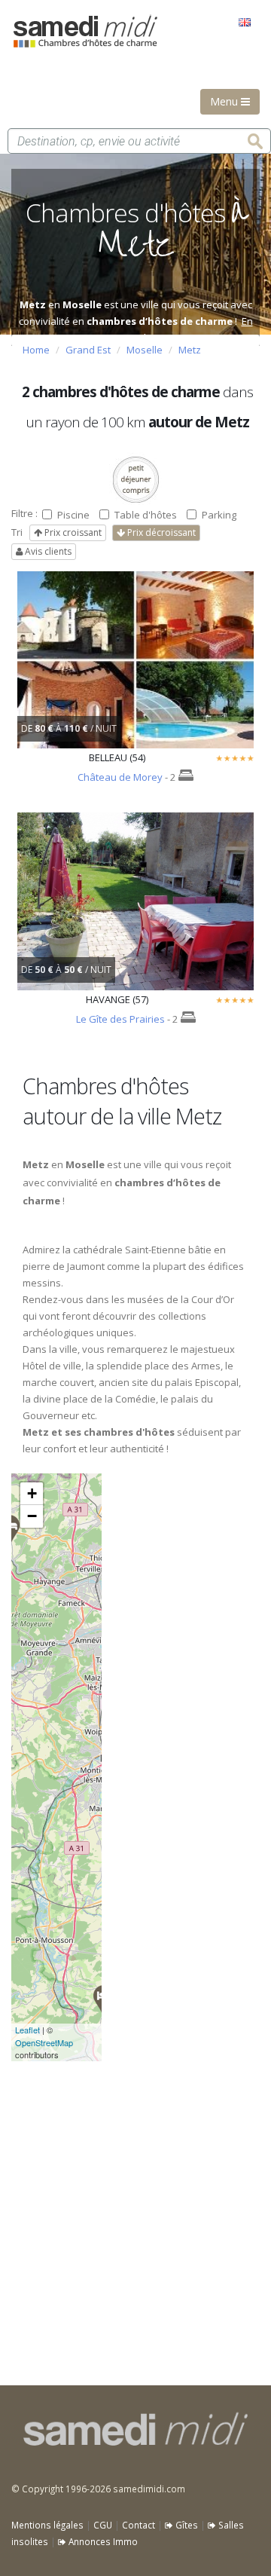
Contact (139, 2525)
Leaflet (27, 2030)
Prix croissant (72, 532)
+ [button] (32, 1493)
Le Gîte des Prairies (120, 1019)
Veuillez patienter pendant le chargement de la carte (47, 1767)
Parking (219, 515)
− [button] (32, 1516)
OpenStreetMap (44, 2042)
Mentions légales (47, 2525)
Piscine (73, 515)
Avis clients (47, 551)
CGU (103, 2525)
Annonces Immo (102, 2541)
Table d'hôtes (146, 515)
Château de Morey (120, 777)
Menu (225, 101)
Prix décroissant (160, 532)
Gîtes (186, 2525)
